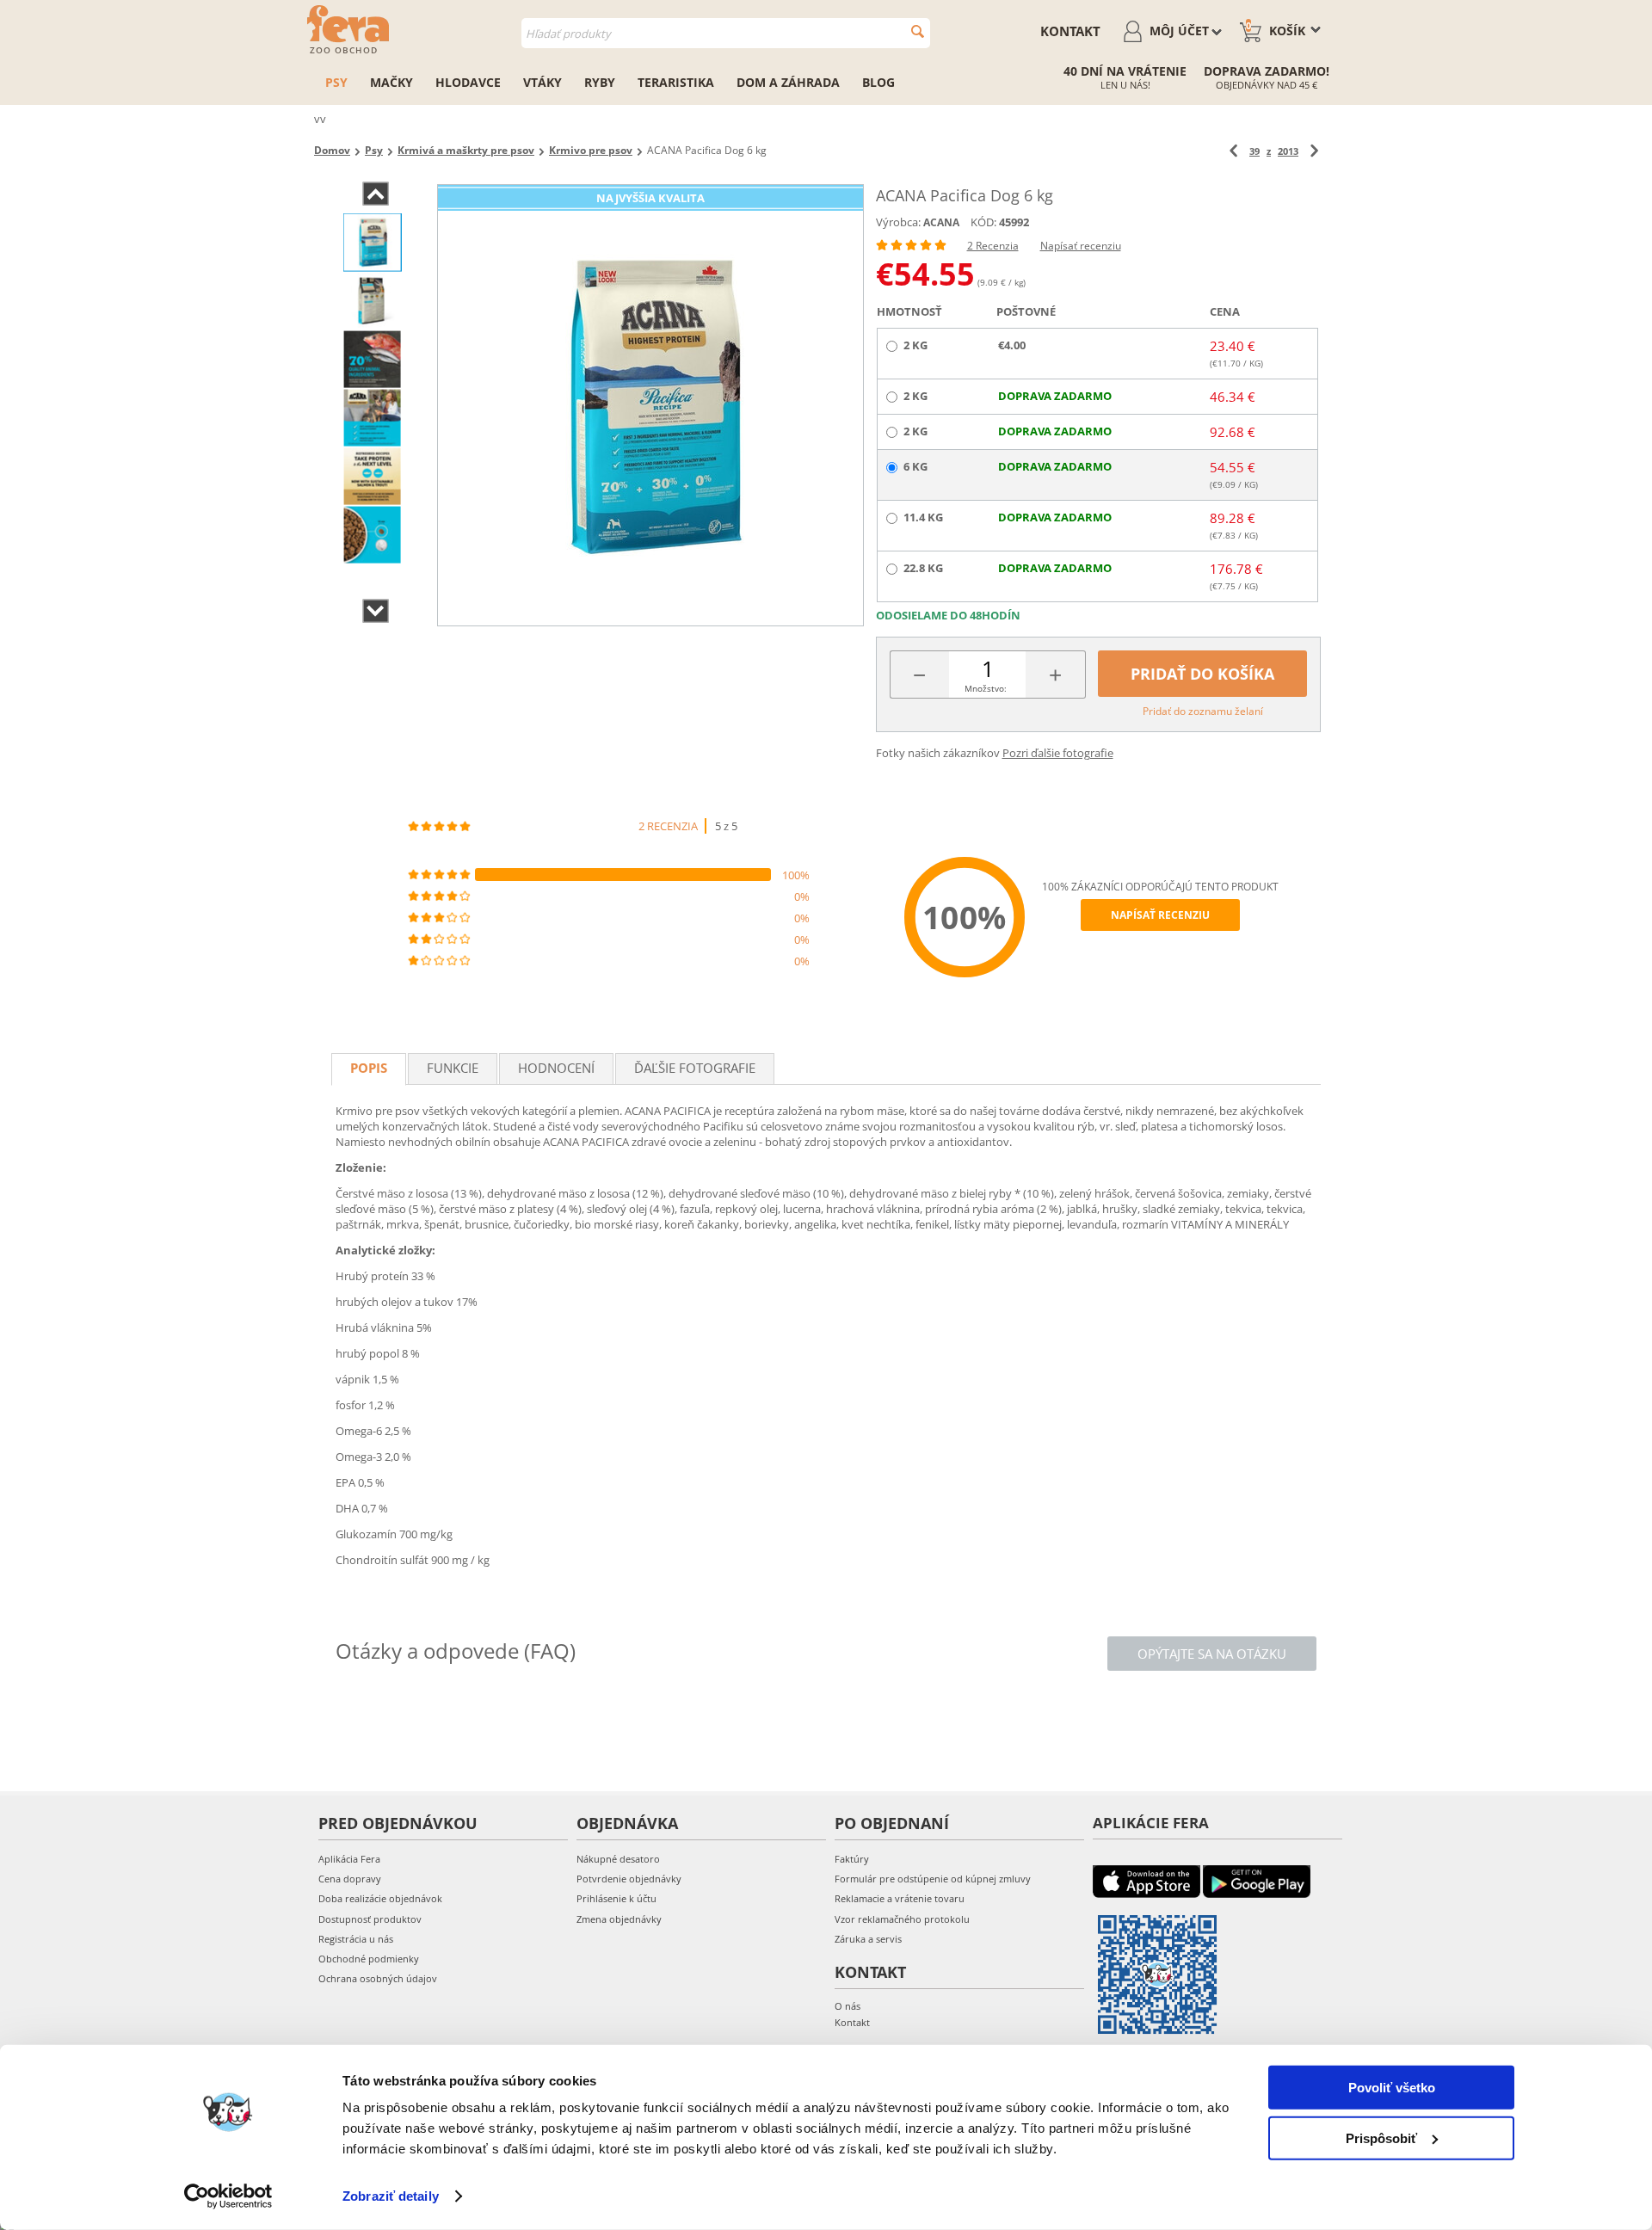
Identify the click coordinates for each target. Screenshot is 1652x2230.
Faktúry (852, 1859)
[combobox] (726, 33)
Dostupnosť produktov (370, 1919)
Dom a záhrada (788, 82)
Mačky (391, 82)
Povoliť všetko (1392, 2088)
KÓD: (983, 222)
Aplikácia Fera (349, 1859)
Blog (878, 82)
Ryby (600, 82)
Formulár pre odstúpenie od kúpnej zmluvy (933, 1879)
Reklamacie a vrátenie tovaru (900, 1898)
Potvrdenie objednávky (629, 1879)
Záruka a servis (868, 1939)
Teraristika (676, 82)
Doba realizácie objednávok (380, 1898)
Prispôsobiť (1381, 2138)
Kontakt (1070, 31)
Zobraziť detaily (391, 2196)
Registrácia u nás (356, 1939)
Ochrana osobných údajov (378, 1978)
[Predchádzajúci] (1233, 151)
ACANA (941, 222)
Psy (336, 82)
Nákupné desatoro (618, 1859)
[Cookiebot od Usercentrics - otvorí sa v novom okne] (228, 2196)
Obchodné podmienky (369, 1959)
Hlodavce (468, 82)
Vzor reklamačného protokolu (902, 1919)
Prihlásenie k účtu (616, 1898)
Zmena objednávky (619, 1919)
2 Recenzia (993, 246)
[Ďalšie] (1314, 151)
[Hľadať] (918, 31)
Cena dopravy (350, 1879)
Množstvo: (986, 688)
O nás (848, 2006)
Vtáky (542, 82)
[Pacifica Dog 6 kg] (650, 405)
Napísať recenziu (1081, 246)
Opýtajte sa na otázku (1212, 1654)
